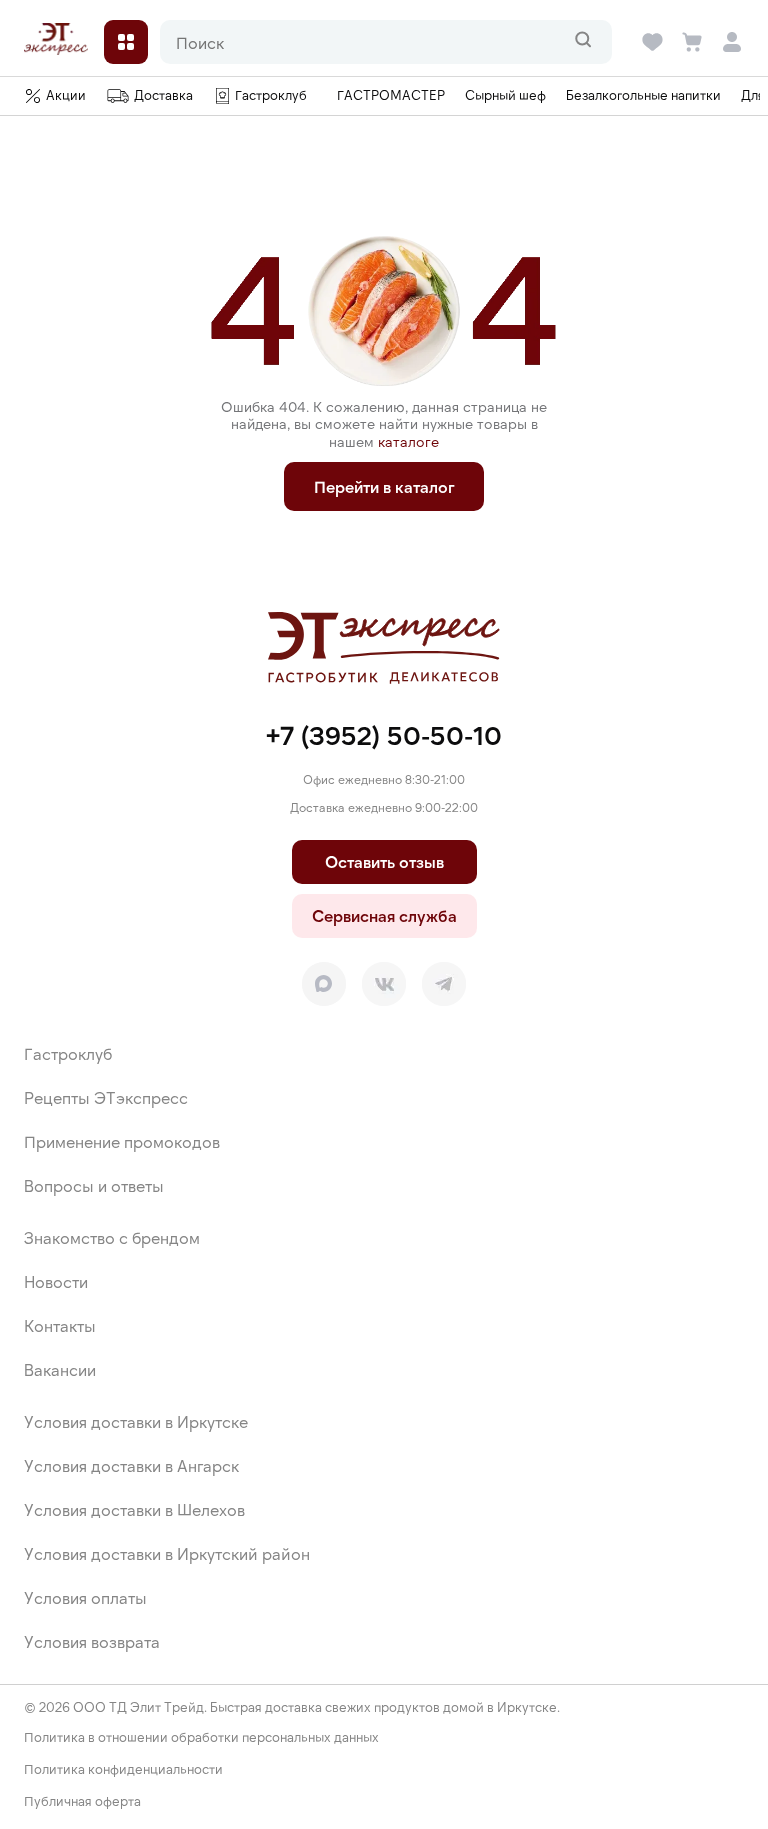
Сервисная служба (384, 915)
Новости (56, 1281)
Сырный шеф (505, 95)
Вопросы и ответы (94, 1185)
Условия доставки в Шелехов (134, 1509)
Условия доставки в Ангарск (131, 1465)
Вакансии (60, 1369)
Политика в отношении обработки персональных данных (201, 1737)
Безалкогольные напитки (643, 95)
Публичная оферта (82, 1801)
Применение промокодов (122, 1141)
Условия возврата (92, 1641)
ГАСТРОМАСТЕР (391, 95)
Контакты (60, 1325)
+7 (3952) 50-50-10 (384, 734)
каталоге (408, 441)
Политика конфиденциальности (123, 1769)
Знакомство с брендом (112, 1237)
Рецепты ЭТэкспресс (106, 1097)
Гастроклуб (68, 1053)
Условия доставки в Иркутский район (167, 1553)
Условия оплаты (85, 1597)
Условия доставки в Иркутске (136, 1421)
